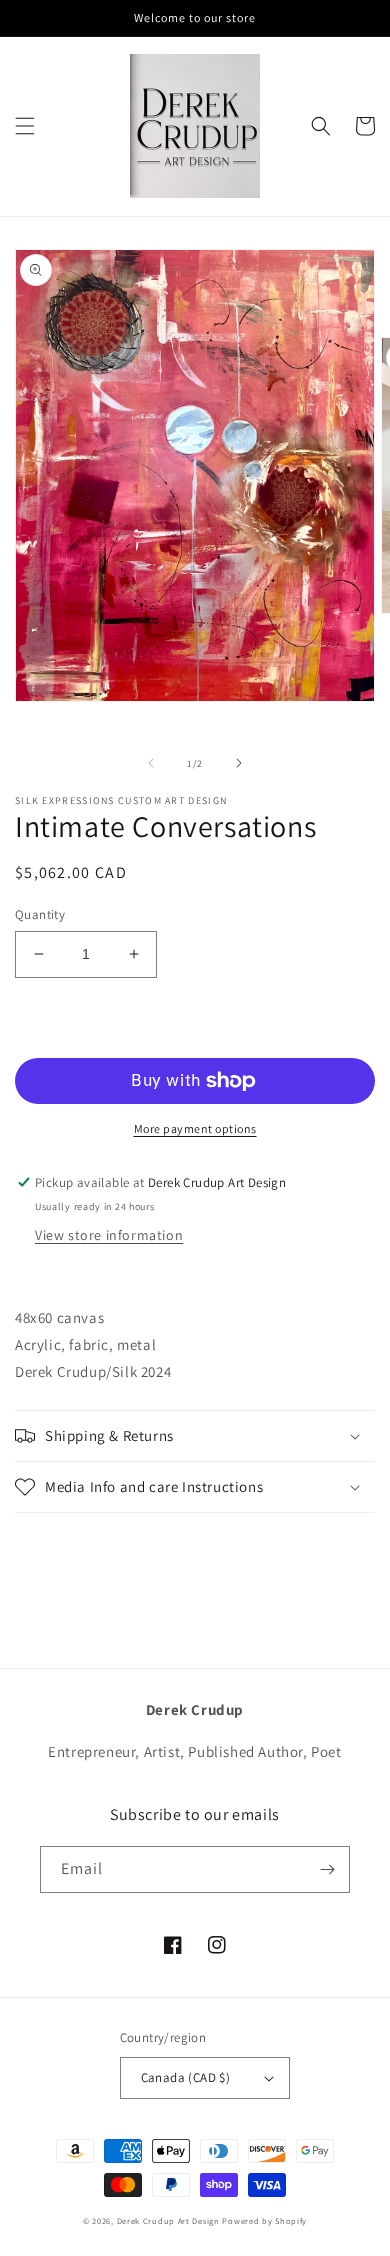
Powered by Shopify (264, 2220)
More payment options (195, 1128)
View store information (109, 1235)
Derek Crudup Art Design (168, 2220)
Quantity (40, 914)
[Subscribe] (327, 1869)
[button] (25, 126)
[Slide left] (151, 763)
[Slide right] (239, 763)
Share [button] (56, 1540)
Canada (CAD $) (186, 2077)
